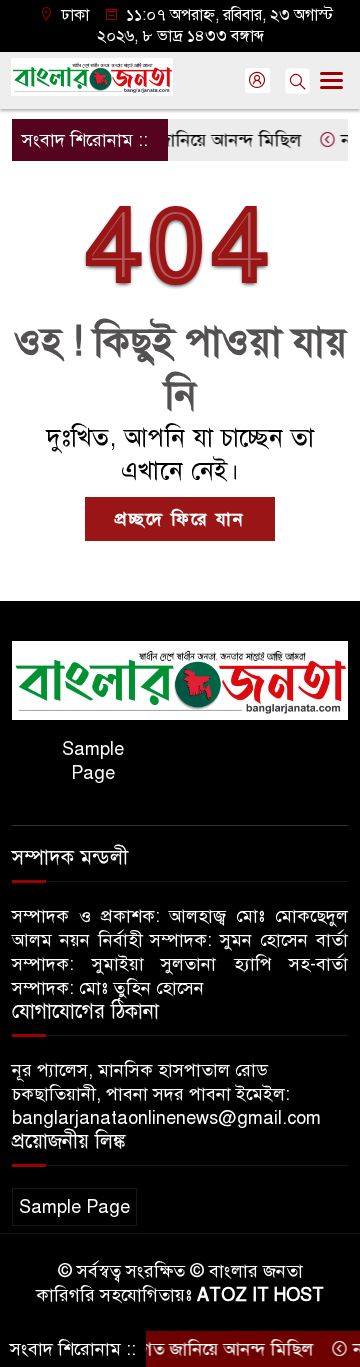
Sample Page (93, 761)
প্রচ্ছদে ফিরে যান (180, 519)
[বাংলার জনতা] (180, 679)
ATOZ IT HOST (260, 1295)
